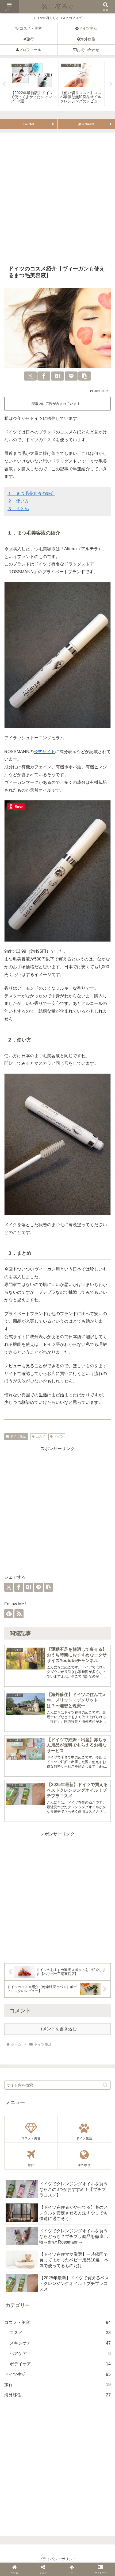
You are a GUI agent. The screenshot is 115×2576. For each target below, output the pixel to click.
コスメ (41, 1436)
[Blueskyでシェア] (33, 1320)
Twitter (29, 124)
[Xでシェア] (30, 376)
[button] (85, 376)
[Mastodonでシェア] (23, 1320)
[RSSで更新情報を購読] (19, 1614)
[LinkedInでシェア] (92, 1320)
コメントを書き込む (57, 2029)
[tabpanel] (32, 84)
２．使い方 (18, 501)
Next (111, 84)
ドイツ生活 (18, 1436)
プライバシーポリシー (57, 2559)
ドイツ (59, 1436)
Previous (4, 84)
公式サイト (44, 752)
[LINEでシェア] (71, 376)
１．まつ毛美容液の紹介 (31, 493)
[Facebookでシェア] (44, 376)
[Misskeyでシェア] (43, 1320)
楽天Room (86, 124)
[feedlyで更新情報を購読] (9, 1614)
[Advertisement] (57, 199)
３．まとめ (18, 509)
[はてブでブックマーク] (57, 376)
